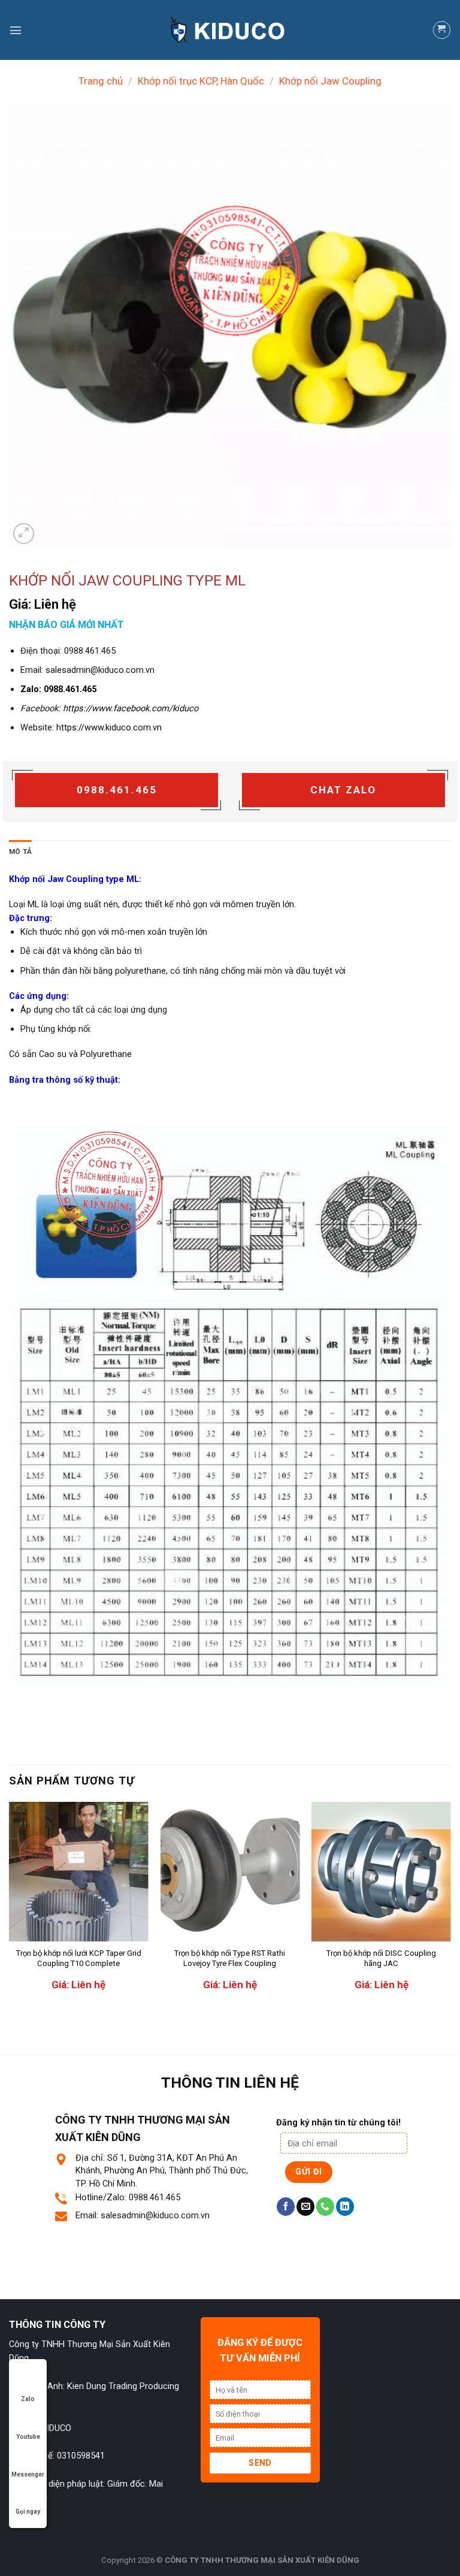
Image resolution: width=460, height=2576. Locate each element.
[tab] (20, 852)
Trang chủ (101, 81)
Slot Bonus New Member (105, 2264)
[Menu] (16, 30)
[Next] (450, 1906)
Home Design (55, 2279)
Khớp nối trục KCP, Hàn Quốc (201, 81)
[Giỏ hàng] (442, 30)
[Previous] (10, 1906)
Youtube (28, 2437)
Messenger (28, 2474)
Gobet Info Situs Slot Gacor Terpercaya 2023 (245, 2264)
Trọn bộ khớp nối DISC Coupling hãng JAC (381, 1958)
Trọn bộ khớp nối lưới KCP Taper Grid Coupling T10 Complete (79, 1958)
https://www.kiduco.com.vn (109, 727)
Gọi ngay (28, 2512)
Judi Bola (37, 2264)
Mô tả (20, 851)
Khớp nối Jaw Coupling (330, 81)
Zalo (28, 2399)
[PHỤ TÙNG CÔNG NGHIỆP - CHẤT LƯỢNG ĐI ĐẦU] (230, 30)
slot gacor (355, 2264)
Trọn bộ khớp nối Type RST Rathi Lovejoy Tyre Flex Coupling (230, 1958)
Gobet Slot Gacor (118, 2279)
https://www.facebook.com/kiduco (131, 708)
